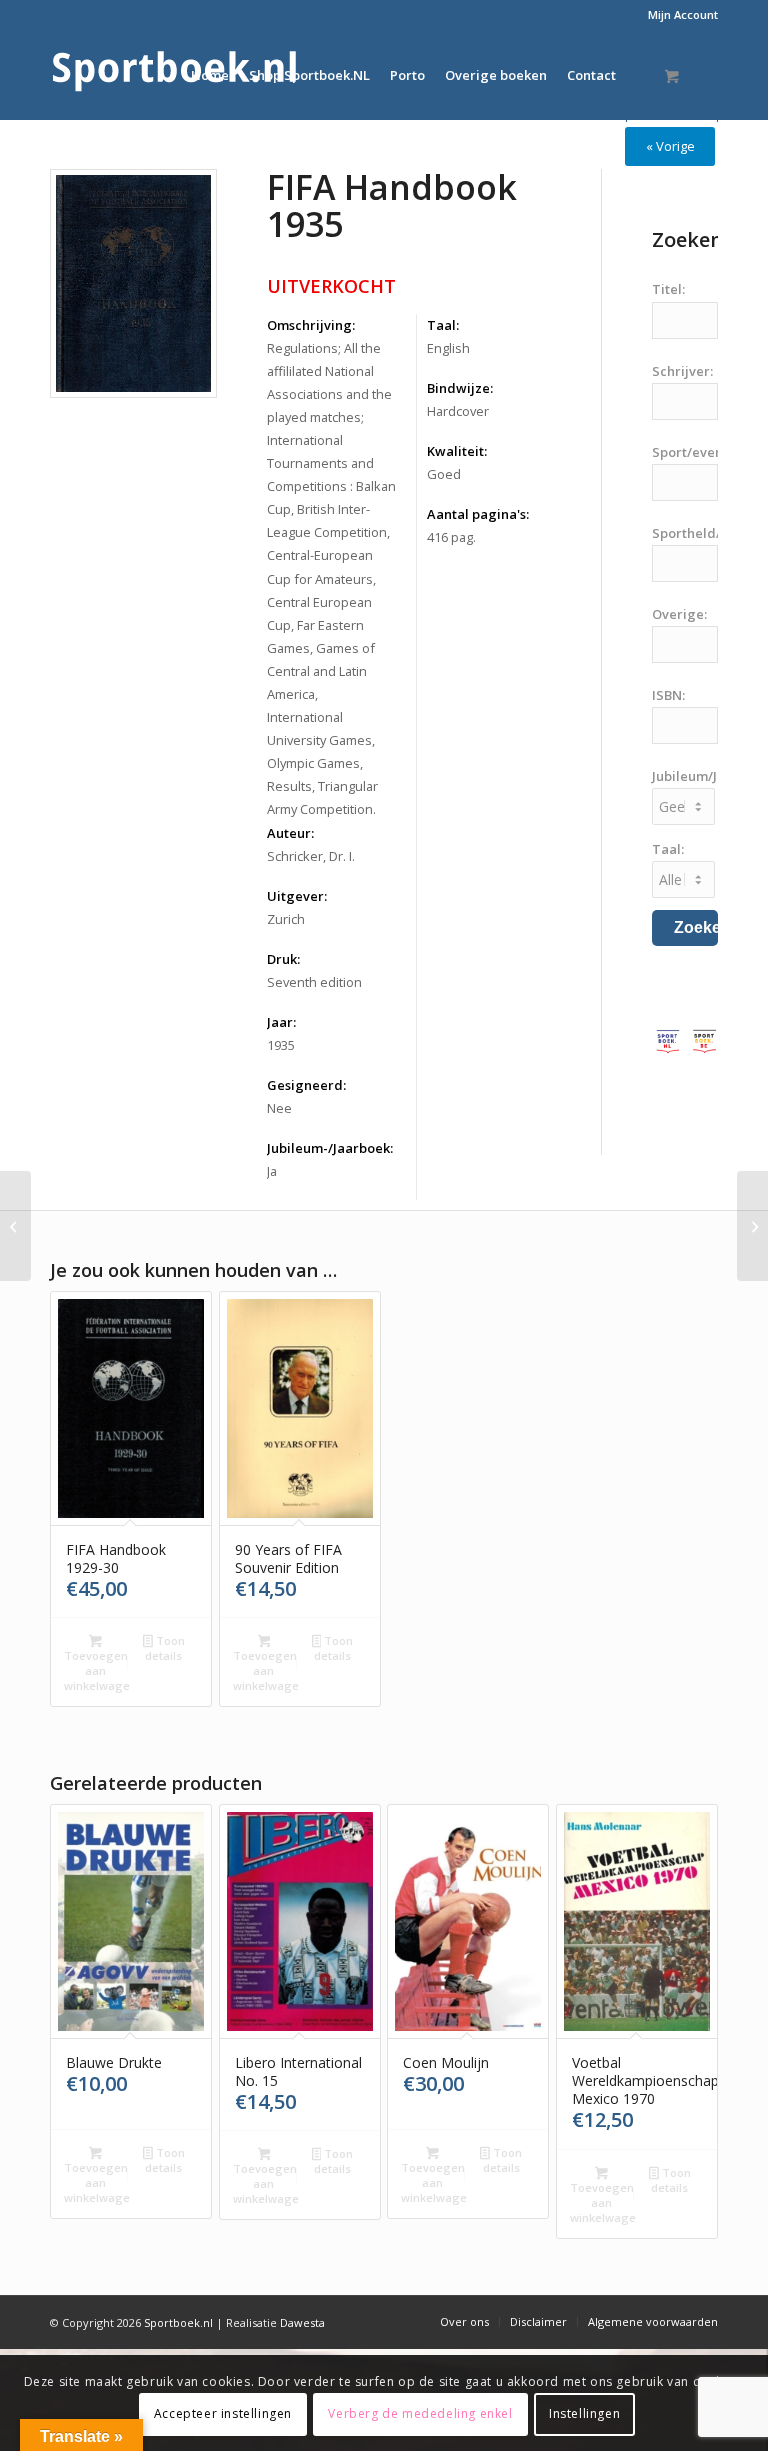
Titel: (668, 289)
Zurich (286, 919)
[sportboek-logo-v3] (175, 75)
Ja (272, 1171)
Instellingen (584, 2413)
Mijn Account (683, 14)
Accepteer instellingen (223, 2413)
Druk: (283, 959)
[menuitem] (678, 15)
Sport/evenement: (709, 452)
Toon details (164, 1648)
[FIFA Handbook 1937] (752, 1226)
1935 (281, 1045)
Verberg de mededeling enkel (420, 2413)
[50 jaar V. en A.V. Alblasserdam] (15, 1226)
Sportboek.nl (178, 2322)
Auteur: (290, 833)
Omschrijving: (311, 325)
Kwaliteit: (457, 451)
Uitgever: (297, 896)
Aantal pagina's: (478, 514)
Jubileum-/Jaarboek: (330, 1148)
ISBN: (668, 695)
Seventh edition (314, 982)
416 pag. (451, 537)
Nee (279, 1108)
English (448, 348)
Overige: (679, 614)
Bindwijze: (460, 388)
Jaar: (281, 1022)
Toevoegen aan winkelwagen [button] (97, 1670)
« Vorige (670, 146)
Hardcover (458, 411)
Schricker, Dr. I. (311, 856)
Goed (444, 474)
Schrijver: (682, 371)
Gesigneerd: (306, 1085)
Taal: (443, 325)
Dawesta (302, 2322)
